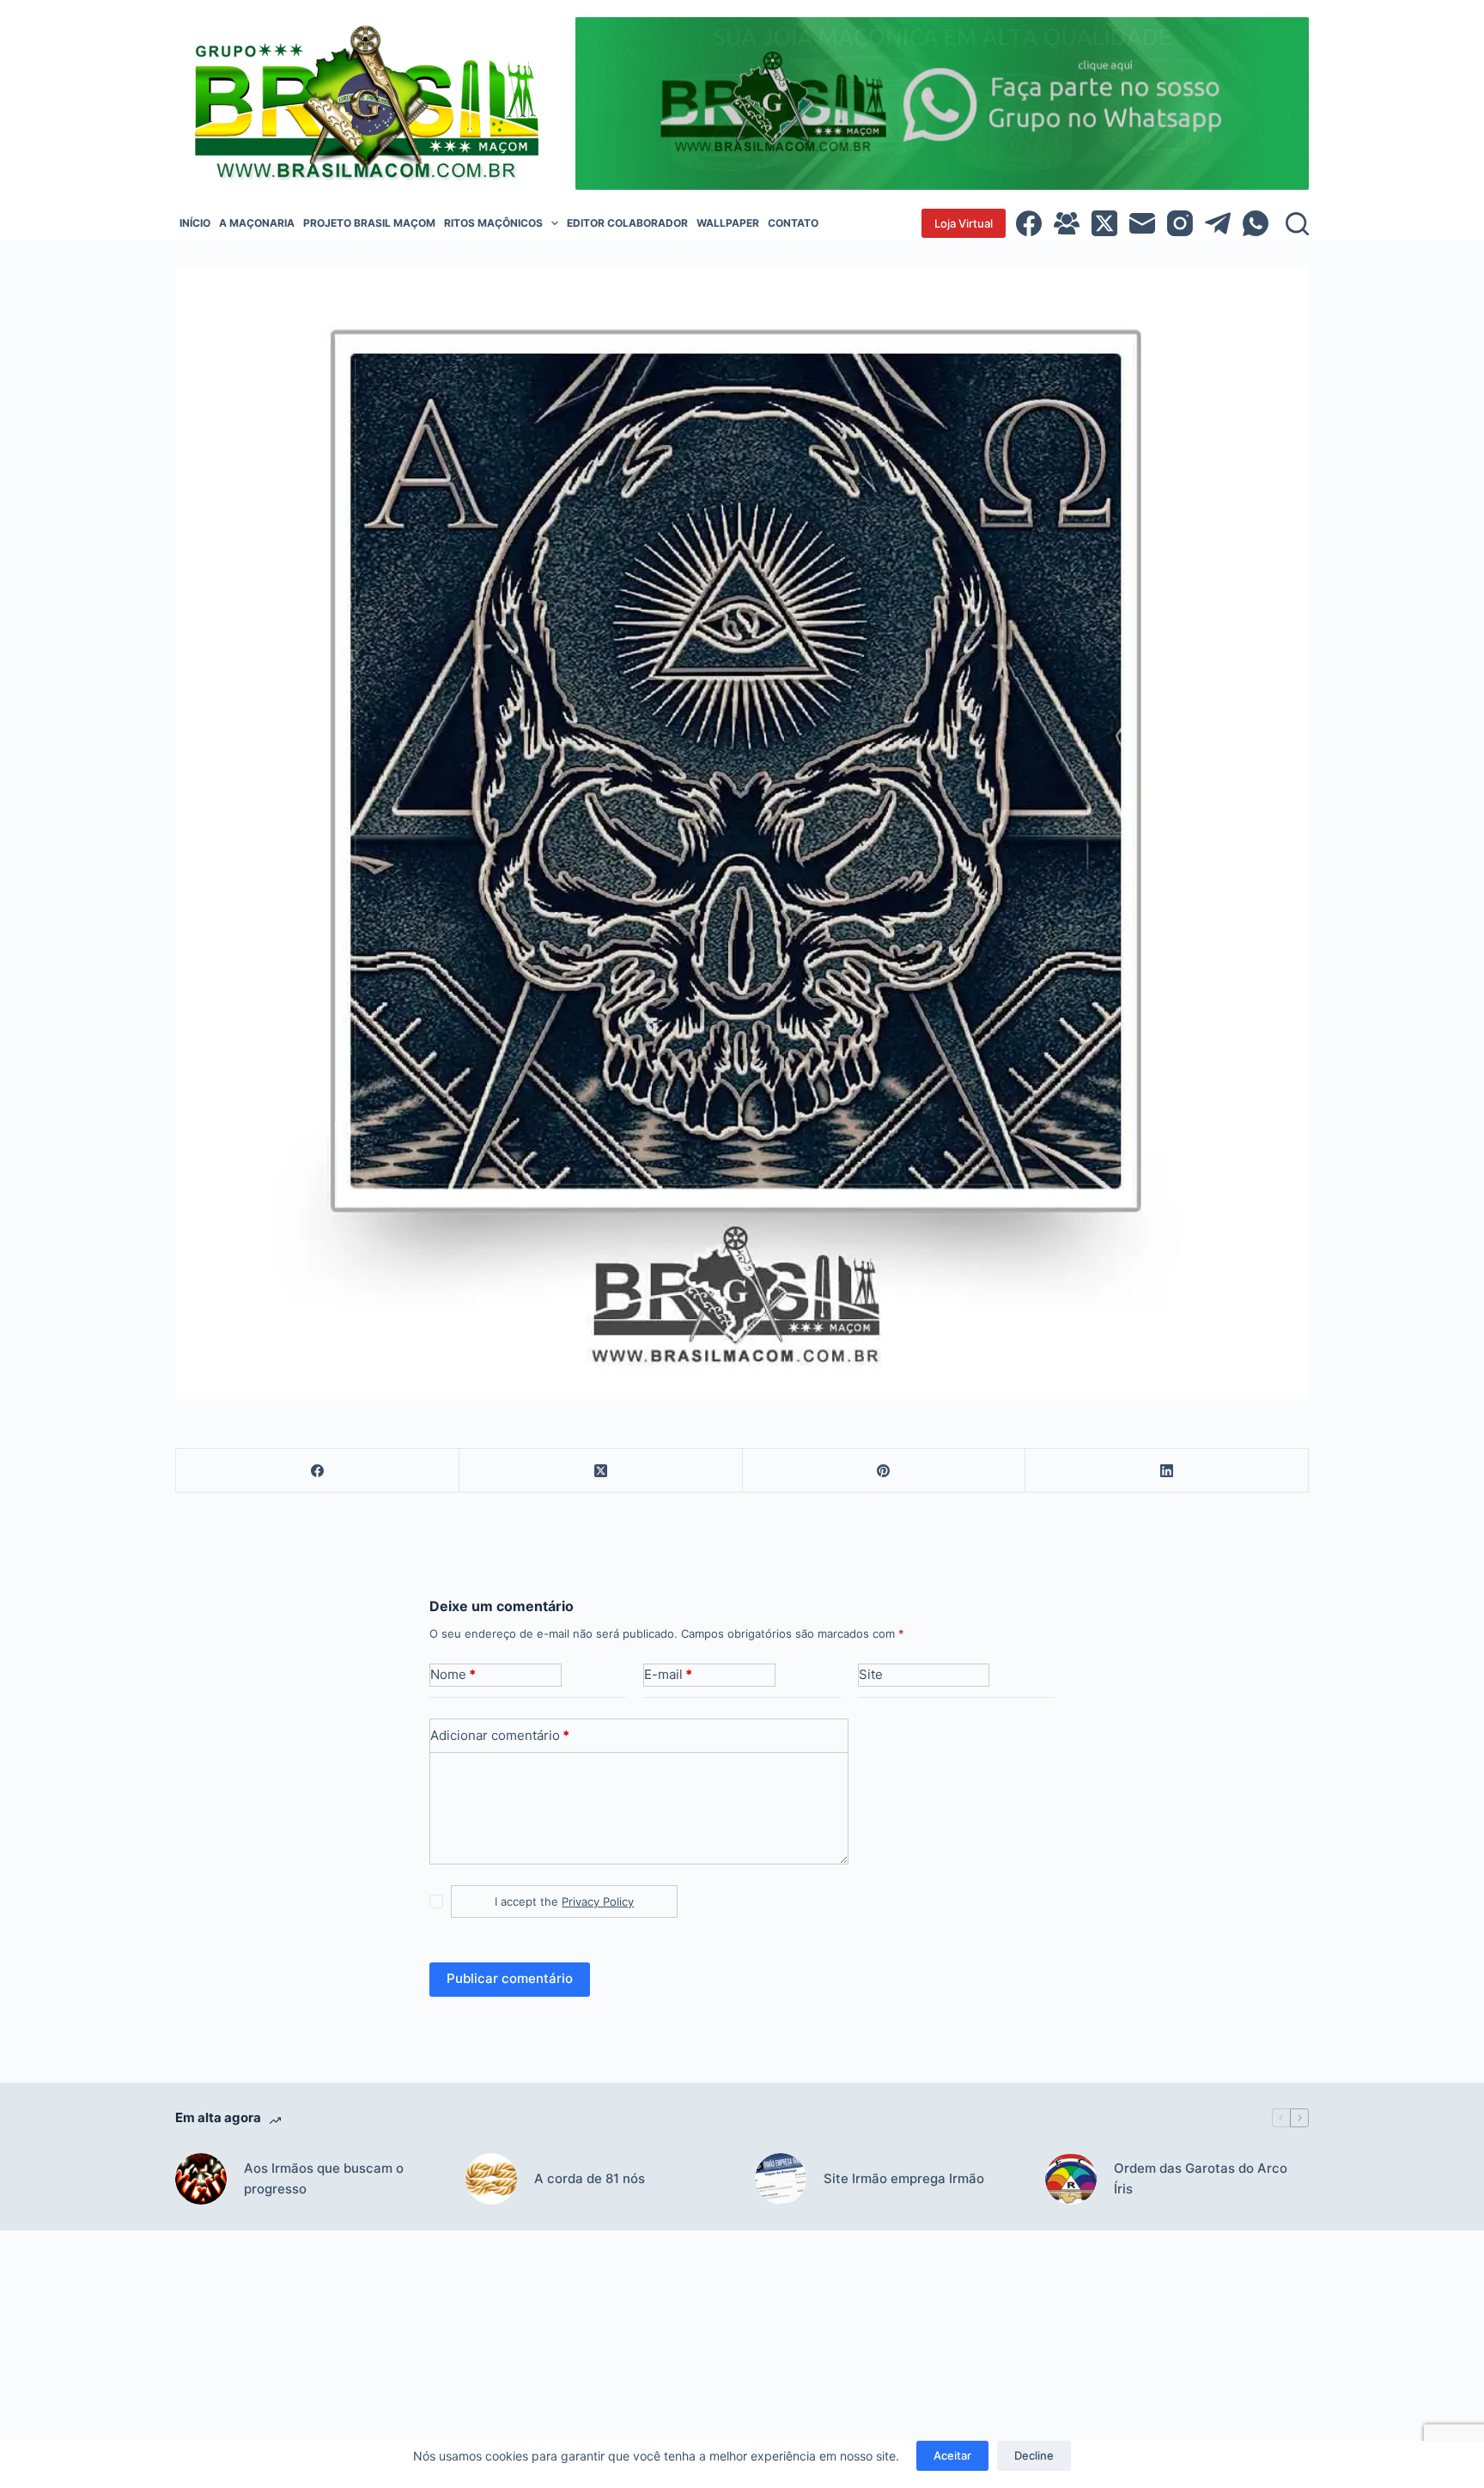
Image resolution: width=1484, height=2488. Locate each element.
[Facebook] (1029, 223)
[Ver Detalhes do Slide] (942, 103)
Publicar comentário (510, 1978)
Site (871, 1674)
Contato (793, 223)
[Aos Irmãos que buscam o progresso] (201, 2179)
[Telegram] (1218, 223)
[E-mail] (1142, 223)
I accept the (564, 1901)
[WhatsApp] (1256, 223)
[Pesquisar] (1297, 224)
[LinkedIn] (1167, 1471)
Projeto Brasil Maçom (369, 223)
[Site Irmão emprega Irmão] (781, 2179)
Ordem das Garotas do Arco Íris (1201, 2179)
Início (195, 223)
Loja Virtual (964, 223)
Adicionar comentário (500, 1735)
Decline (1034, 2455)
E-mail (668, 1674)
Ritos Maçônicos (493, 223)
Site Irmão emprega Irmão (904, 2178)
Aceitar (952, 2455)
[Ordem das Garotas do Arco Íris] (1071, 2179)
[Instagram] (1180, 223)
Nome (453, 1674)
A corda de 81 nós (590, 2178)
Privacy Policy (598, 1901)
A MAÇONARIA (257, 223)
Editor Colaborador (627, 223)
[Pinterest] (885, 1471)
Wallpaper (728, 223)
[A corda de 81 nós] (491, 2179)
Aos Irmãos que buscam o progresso (324, 2179)
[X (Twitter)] (1104, 223)
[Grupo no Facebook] (1067, 223)
